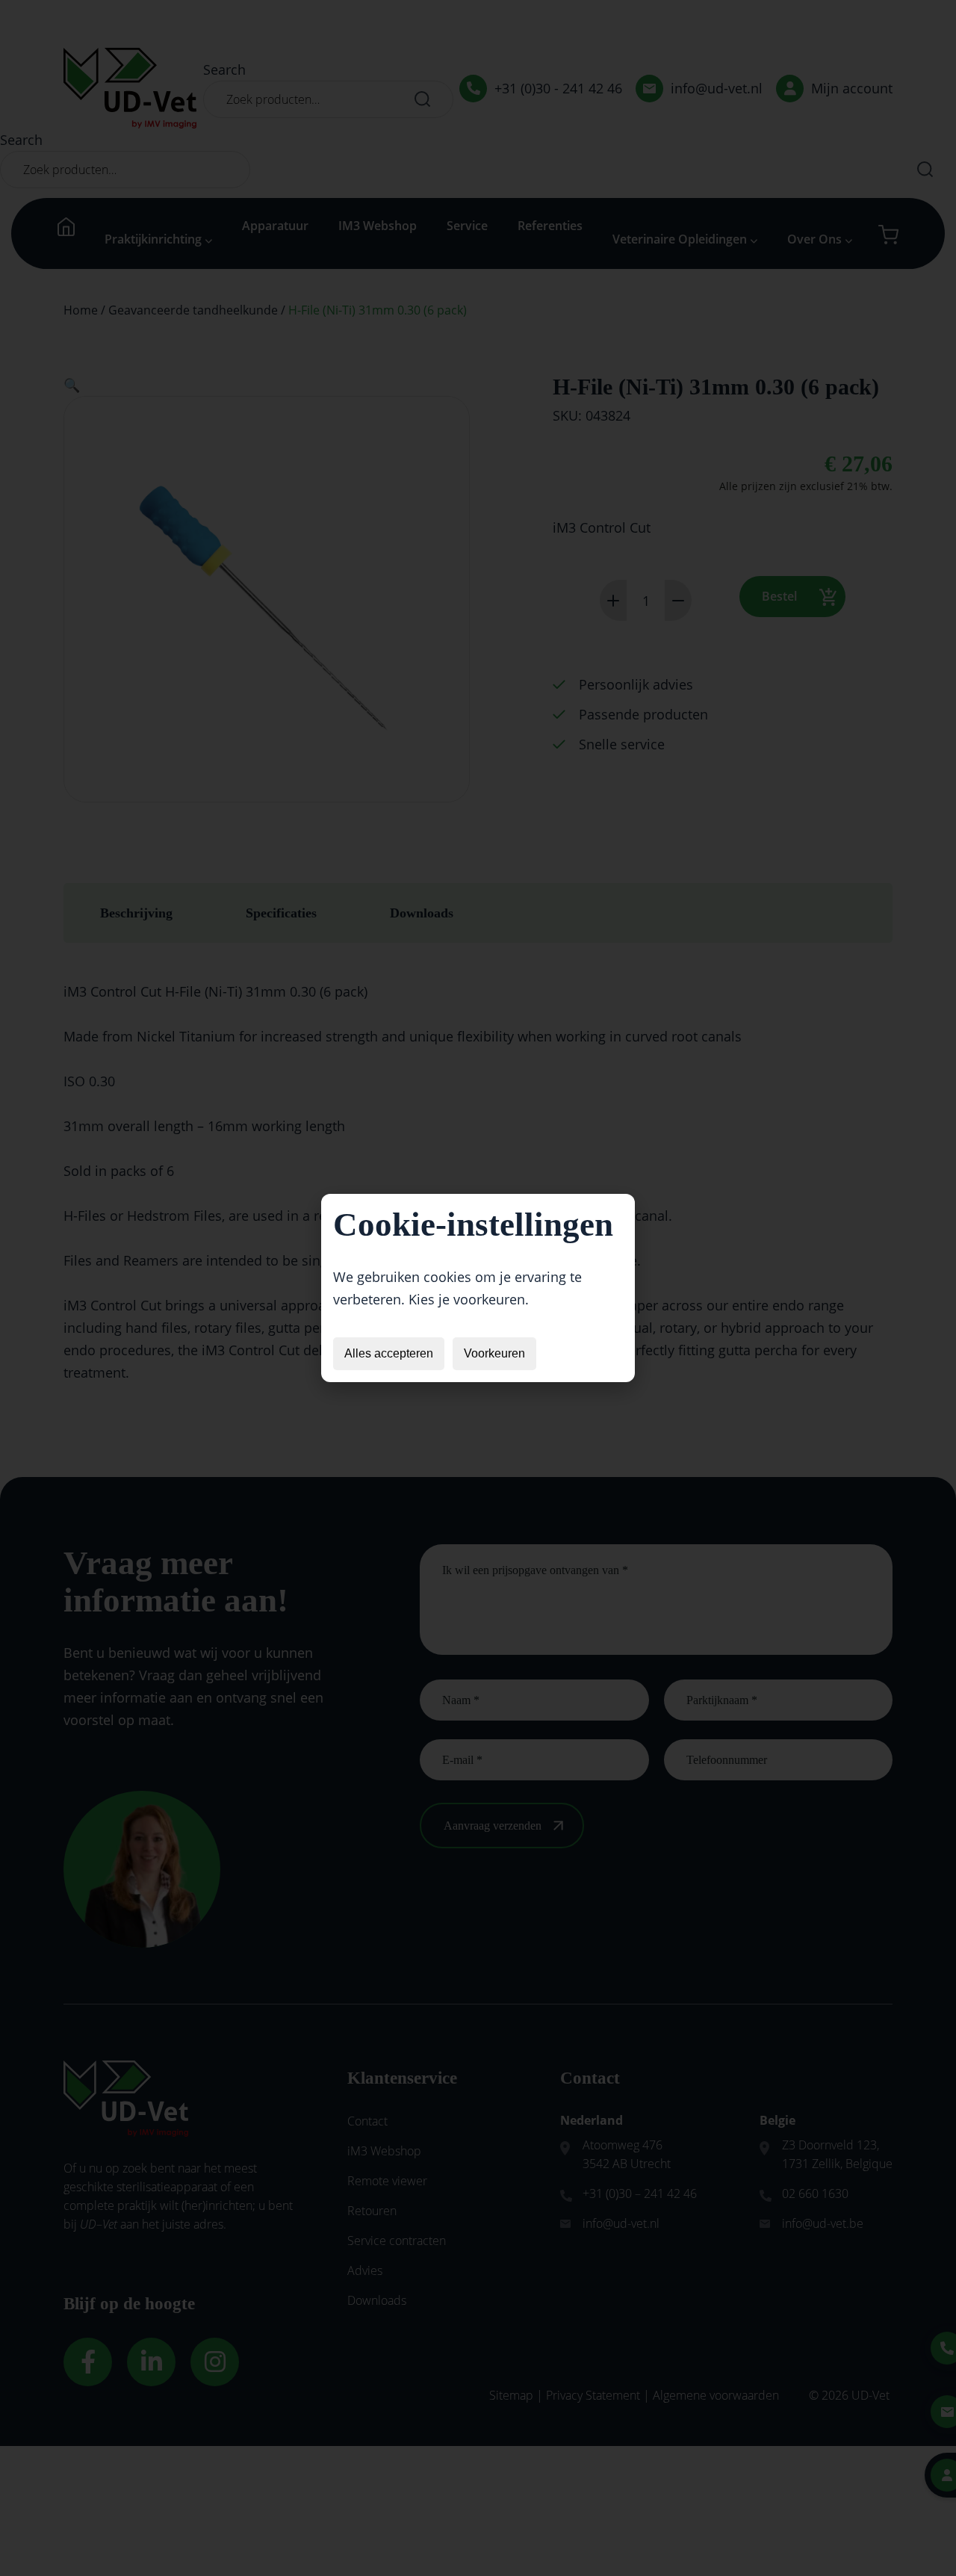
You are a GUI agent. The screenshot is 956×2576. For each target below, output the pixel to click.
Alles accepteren (389, 1353)
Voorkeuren (494, 1353)
